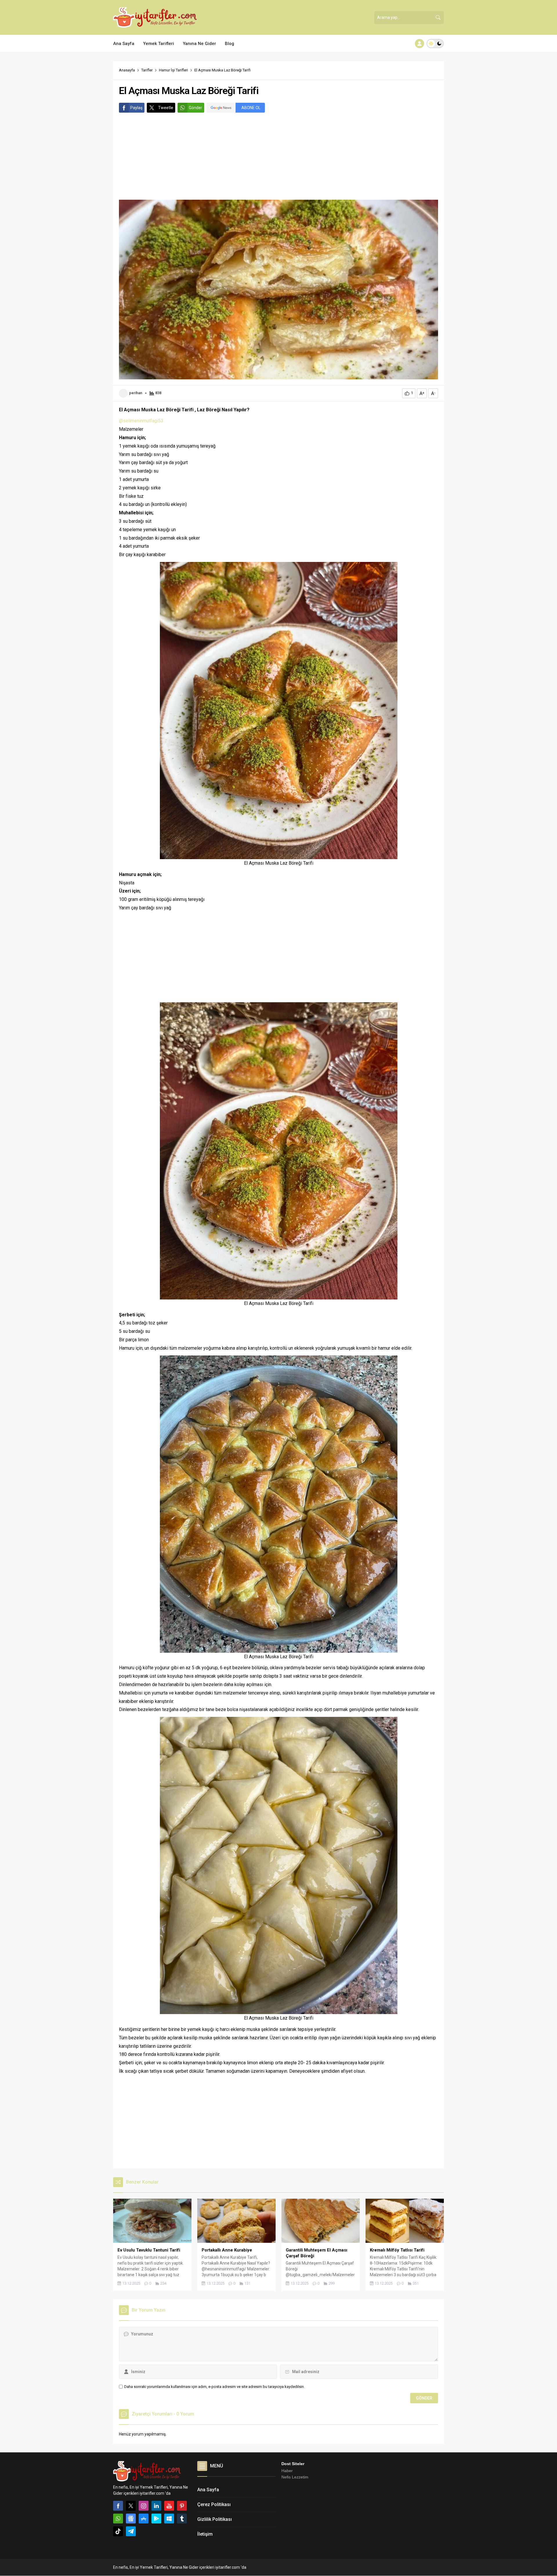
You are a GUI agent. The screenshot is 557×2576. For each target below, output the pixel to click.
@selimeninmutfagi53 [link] (141, 421)
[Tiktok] (118, 2531)
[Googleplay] (156, 2519)
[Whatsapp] (118, 2519)
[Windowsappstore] (169, 2519)
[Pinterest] (182, 2506)
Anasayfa (127, 70)
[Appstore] (144, 2519)
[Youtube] (169, 2506)
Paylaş (136, 108)
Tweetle (166, 108)
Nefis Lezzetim (295, 2477)
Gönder (196, 108)
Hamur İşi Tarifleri (173, 70)
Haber (287, 2471)
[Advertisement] (278, 156)
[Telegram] (131, 2531)
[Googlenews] (131, 2519)
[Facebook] (118, 2506)
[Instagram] (144, 2506)
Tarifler (147, 70)
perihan (136, 393)
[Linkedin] (156, 2506)
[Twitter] (131, 2506)
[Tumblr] (182, 2519)
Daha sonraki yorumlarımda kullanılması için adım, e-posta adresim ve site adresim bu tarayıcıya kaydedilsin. (214, 2387)
